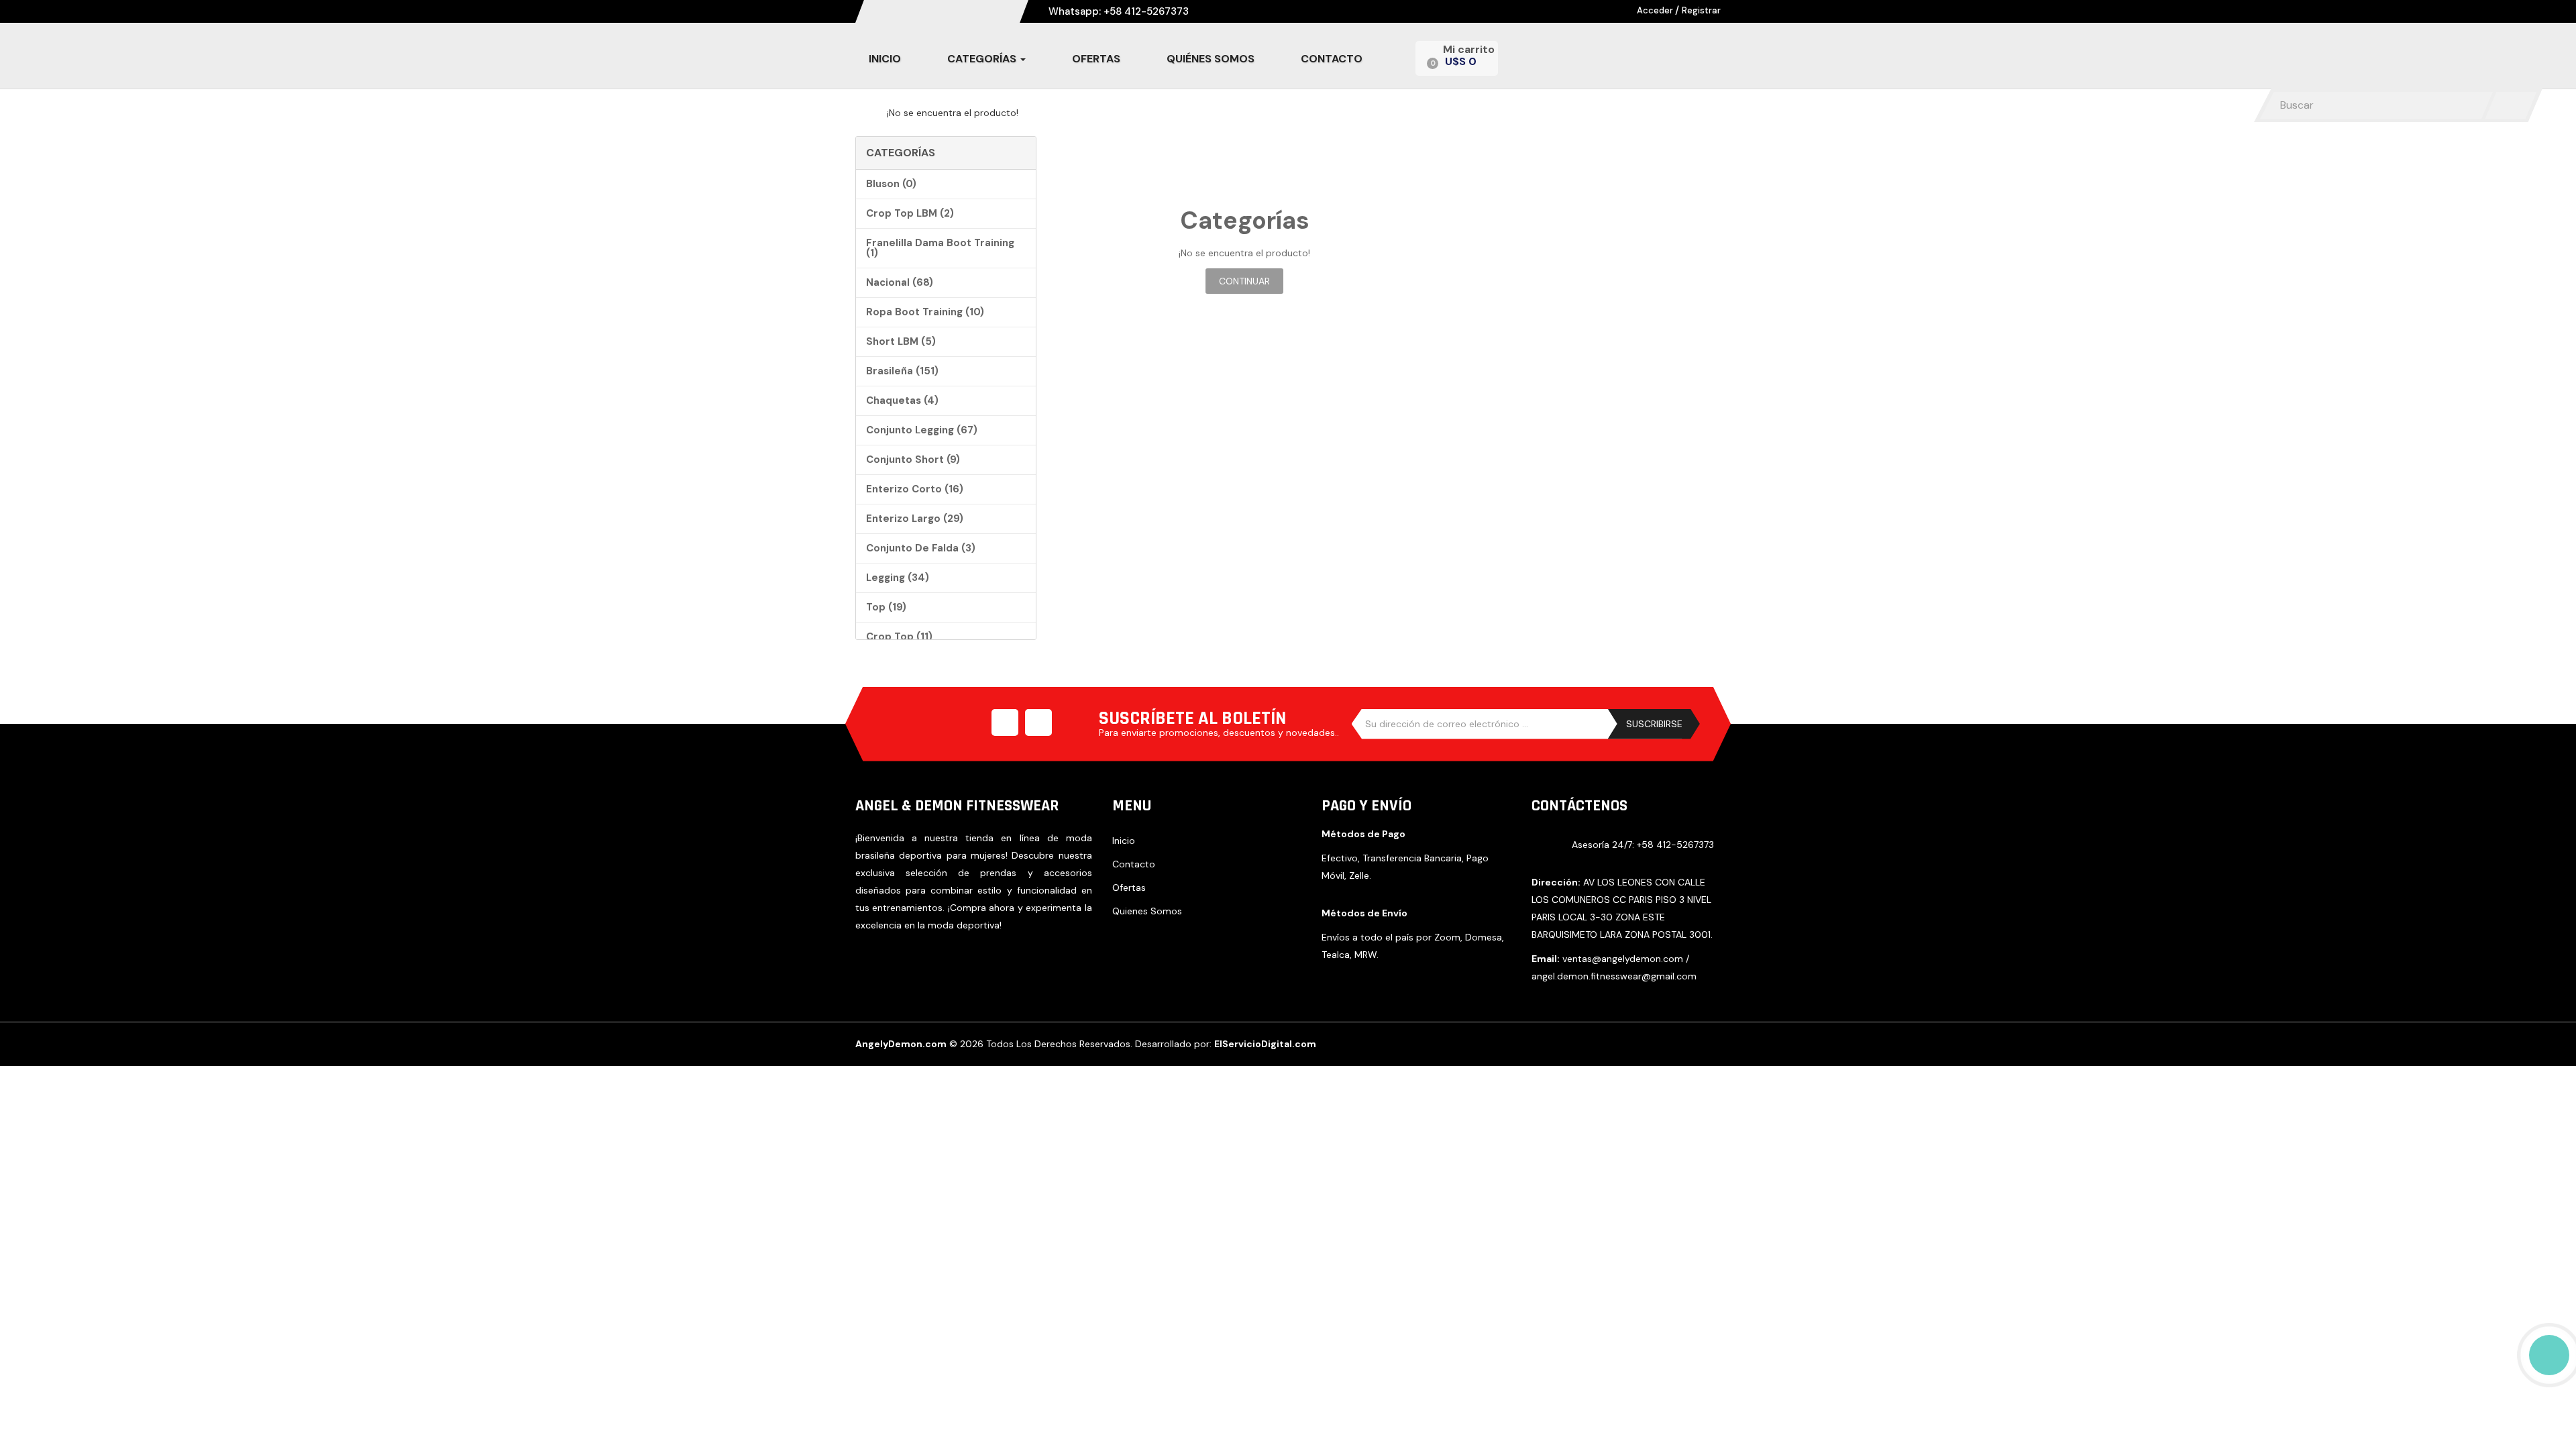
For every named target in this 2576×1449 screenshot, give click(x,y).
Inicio (1124, 841)
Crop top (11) (899, 637)
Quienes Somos (1147, 911)
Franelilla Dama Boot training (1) (940, 248)
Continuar (1244, 281)
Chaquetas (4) (902, 400)
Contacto (1134, 864)
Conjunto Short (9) (913, 460)
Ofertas (1129, 888)
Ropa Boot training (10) (925, 312)
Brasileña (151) (902, 371)
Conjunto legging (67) (922, 430)
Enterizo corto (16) (915, 489)
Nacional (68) (900, 282)
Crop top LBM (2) (910, 213)
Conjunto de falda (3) (921, 548)
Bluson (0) (891, 184)
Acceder (1656, 10)
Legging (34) (898, 578)
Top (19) (886, 607)
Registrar (1701, 10)
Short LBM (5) (901, 341)
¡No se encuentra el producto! (953, 113)
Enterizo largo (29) (915, 519)
